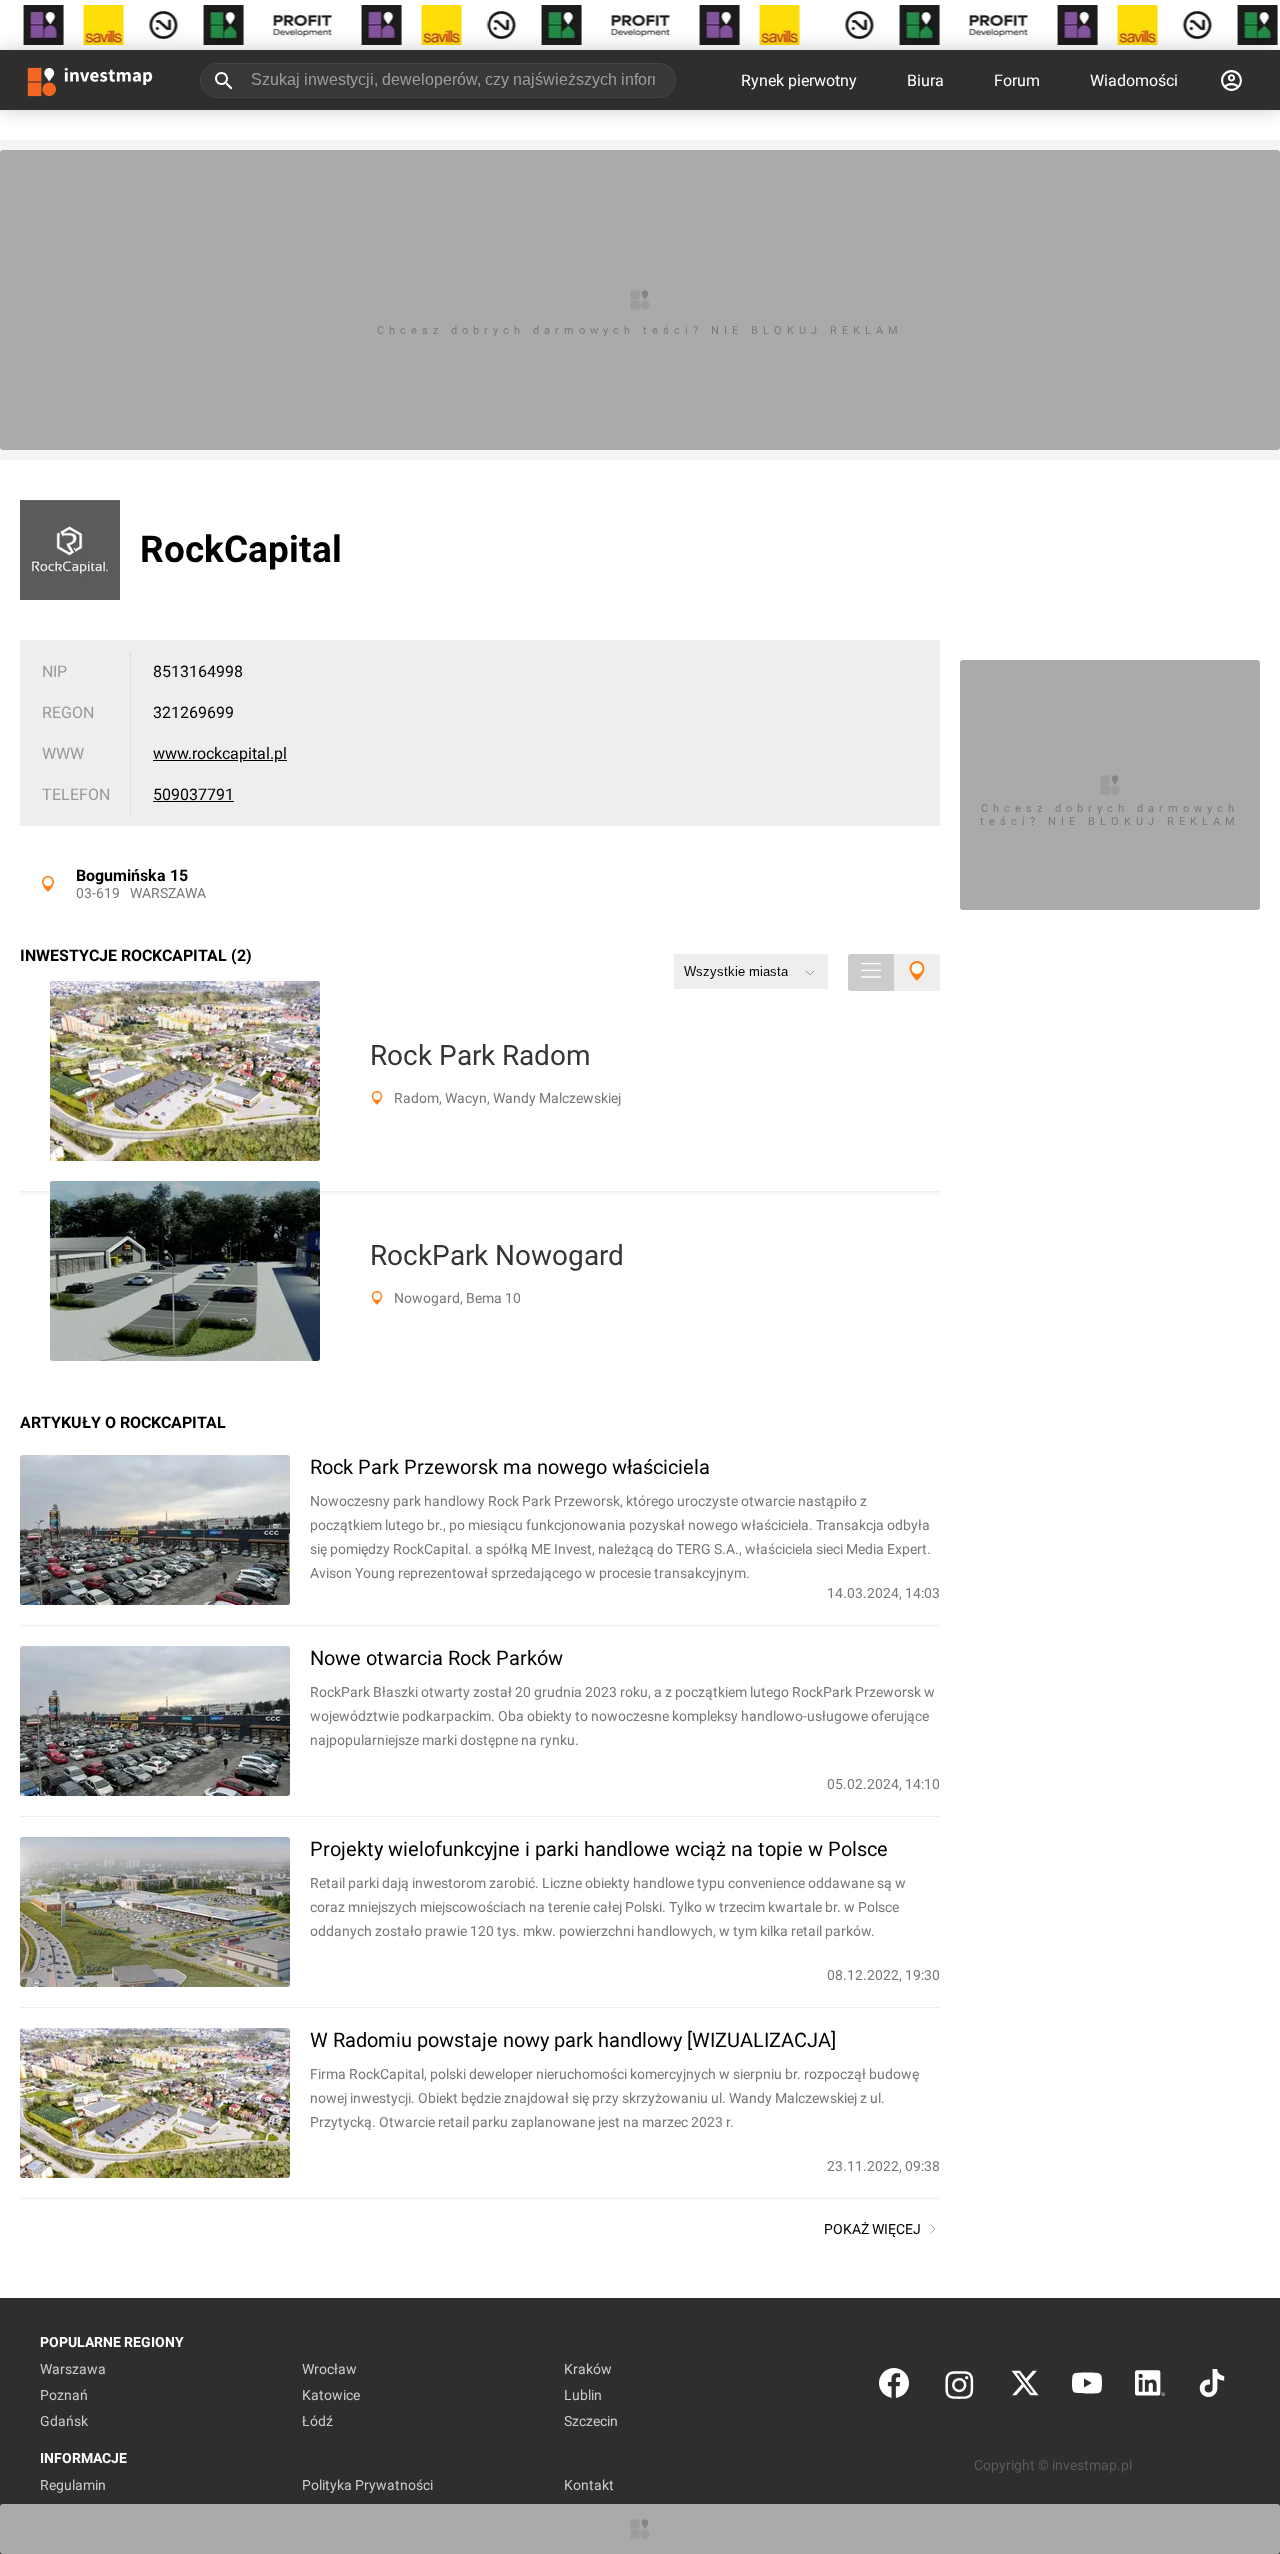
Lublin (583, 2395)
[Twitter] (1025, 2387)
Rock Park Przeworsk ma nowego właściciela (510, 1467)
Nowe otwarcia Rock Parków (436, 1658)
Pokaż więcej (872, 2229)
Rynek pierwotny (799, 80)
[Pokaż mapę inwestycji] (917, 972)
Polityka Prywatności (367, 2485)
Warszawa (168, 893)
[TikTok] (1212, 2387)
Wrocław (329, 2369)
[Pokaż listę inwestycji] (871, 972)
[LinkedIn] (1150, 2387)
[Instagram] (959, 2387)
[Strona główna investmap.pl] (90, 80)
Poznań (64, 2395)
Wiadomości (1134, 80)
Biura (925, 80)
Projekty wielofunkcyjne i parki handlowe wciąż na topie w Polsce (599, 1849)
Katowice (331, 2395)
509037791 (193, 794)
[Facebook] (894, 2387)
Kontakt (589, 2485)
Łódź (317, 2421)
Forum (1017, 80)
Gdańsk (64, 2421)
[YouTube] (1087, 2387)
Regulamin (73, 2485)
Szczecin (591, 2421)
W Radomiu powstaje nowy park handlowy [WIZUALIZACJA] (573, 2040)
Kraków (588, 2369)
